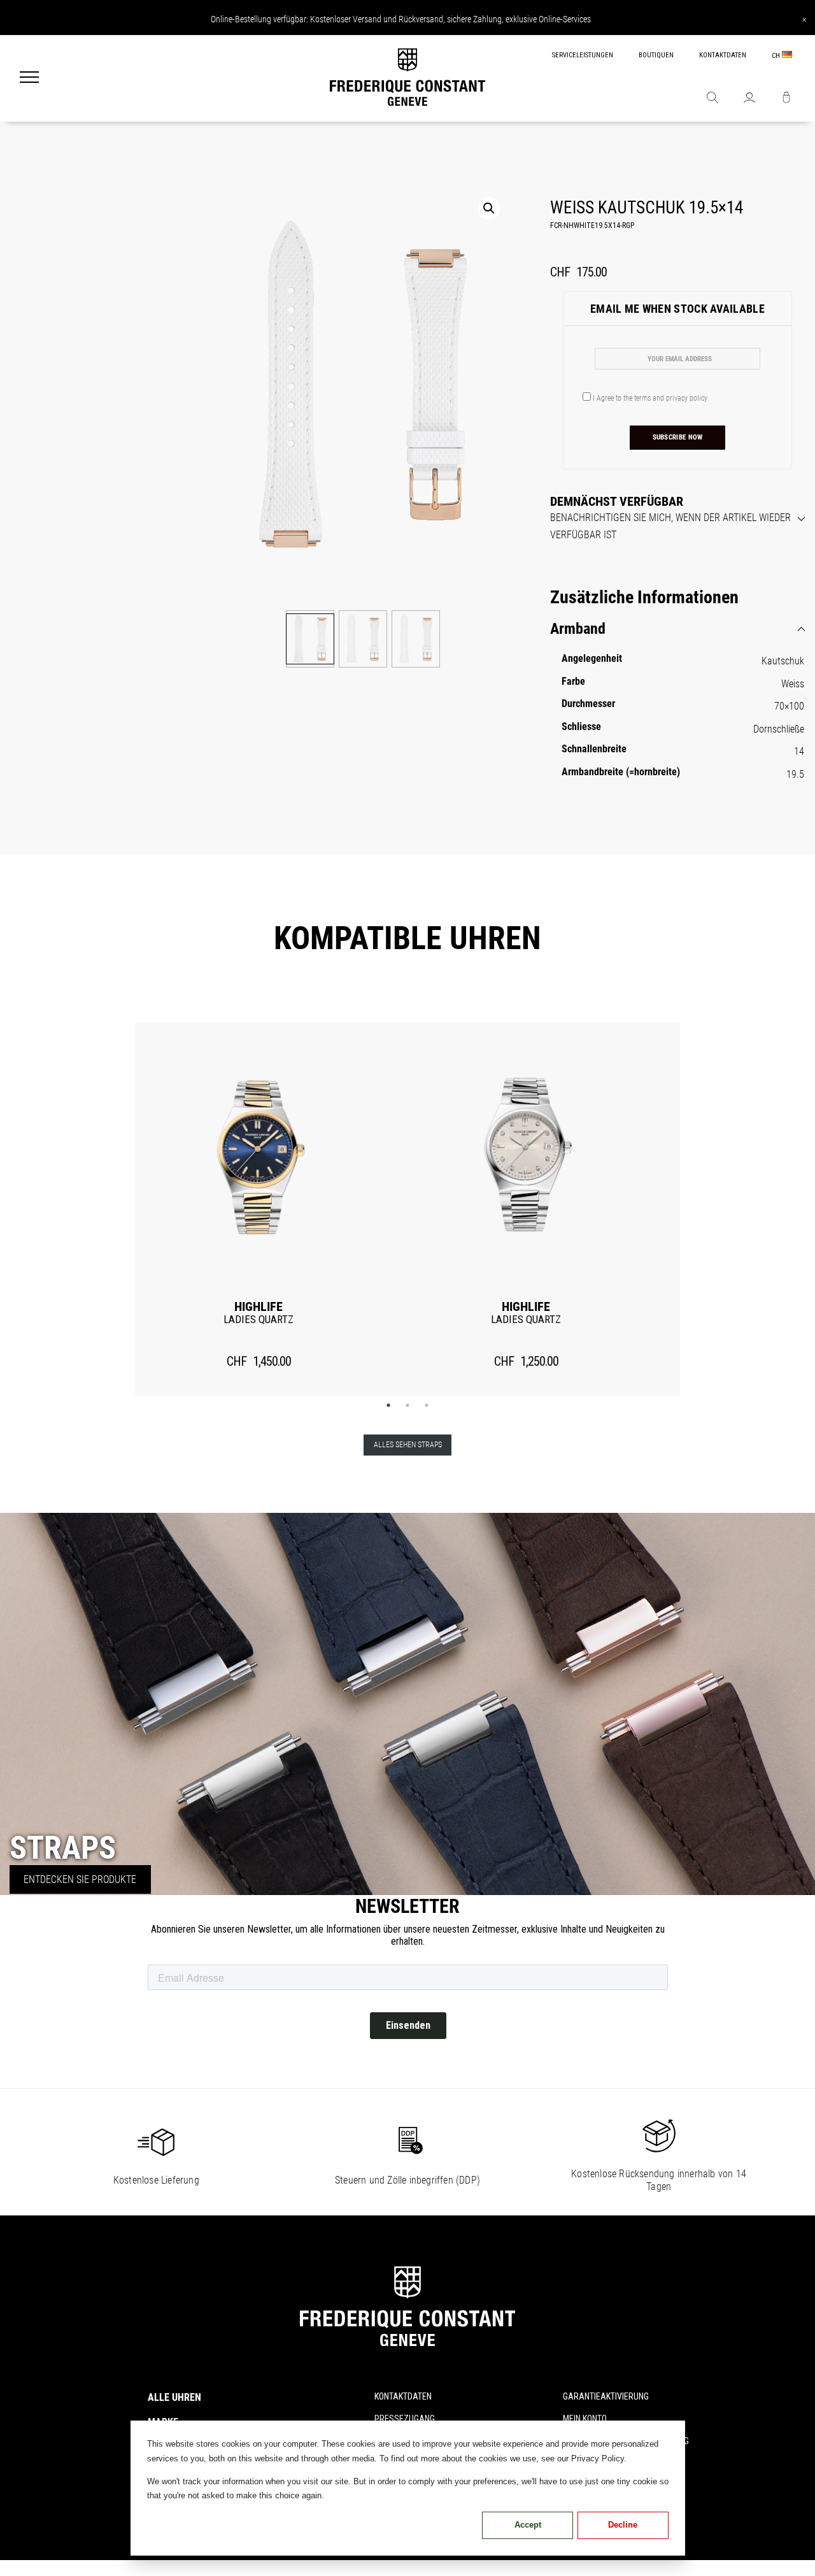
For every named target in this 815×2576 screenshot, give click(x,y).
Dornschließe (779, 729)
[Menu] (29, 78)
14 (799, 751)
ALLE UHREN (174, 2397)
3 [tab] (427, 1405)
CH (777, 56)
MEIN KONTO (585, 2419)
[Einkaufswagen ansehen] (786, 99)
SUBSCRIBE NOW (678, 437)
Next (700, 1209)
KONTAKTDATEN (723, 55)
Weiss (793, 684)
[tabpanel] (259, 1209)
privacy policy (687, 398)
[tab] (677, 519)
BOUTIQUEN (656, 55)
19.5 (795, 774)
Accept (528, 2525)
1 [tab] (388, 1405)
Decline (623, 2525)
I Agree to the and (649, 398)
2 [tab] (407, 1405)
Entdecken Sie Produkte (80, 1879)
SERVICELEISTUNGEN (583, 55)
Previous (115, 1209)
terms (642, 398)
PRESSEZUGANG (405, 2419)
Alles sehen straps (408, 1445)
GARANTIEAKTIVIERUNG (606, 2396)
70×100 (789, 706)
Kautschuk (783, 661)
